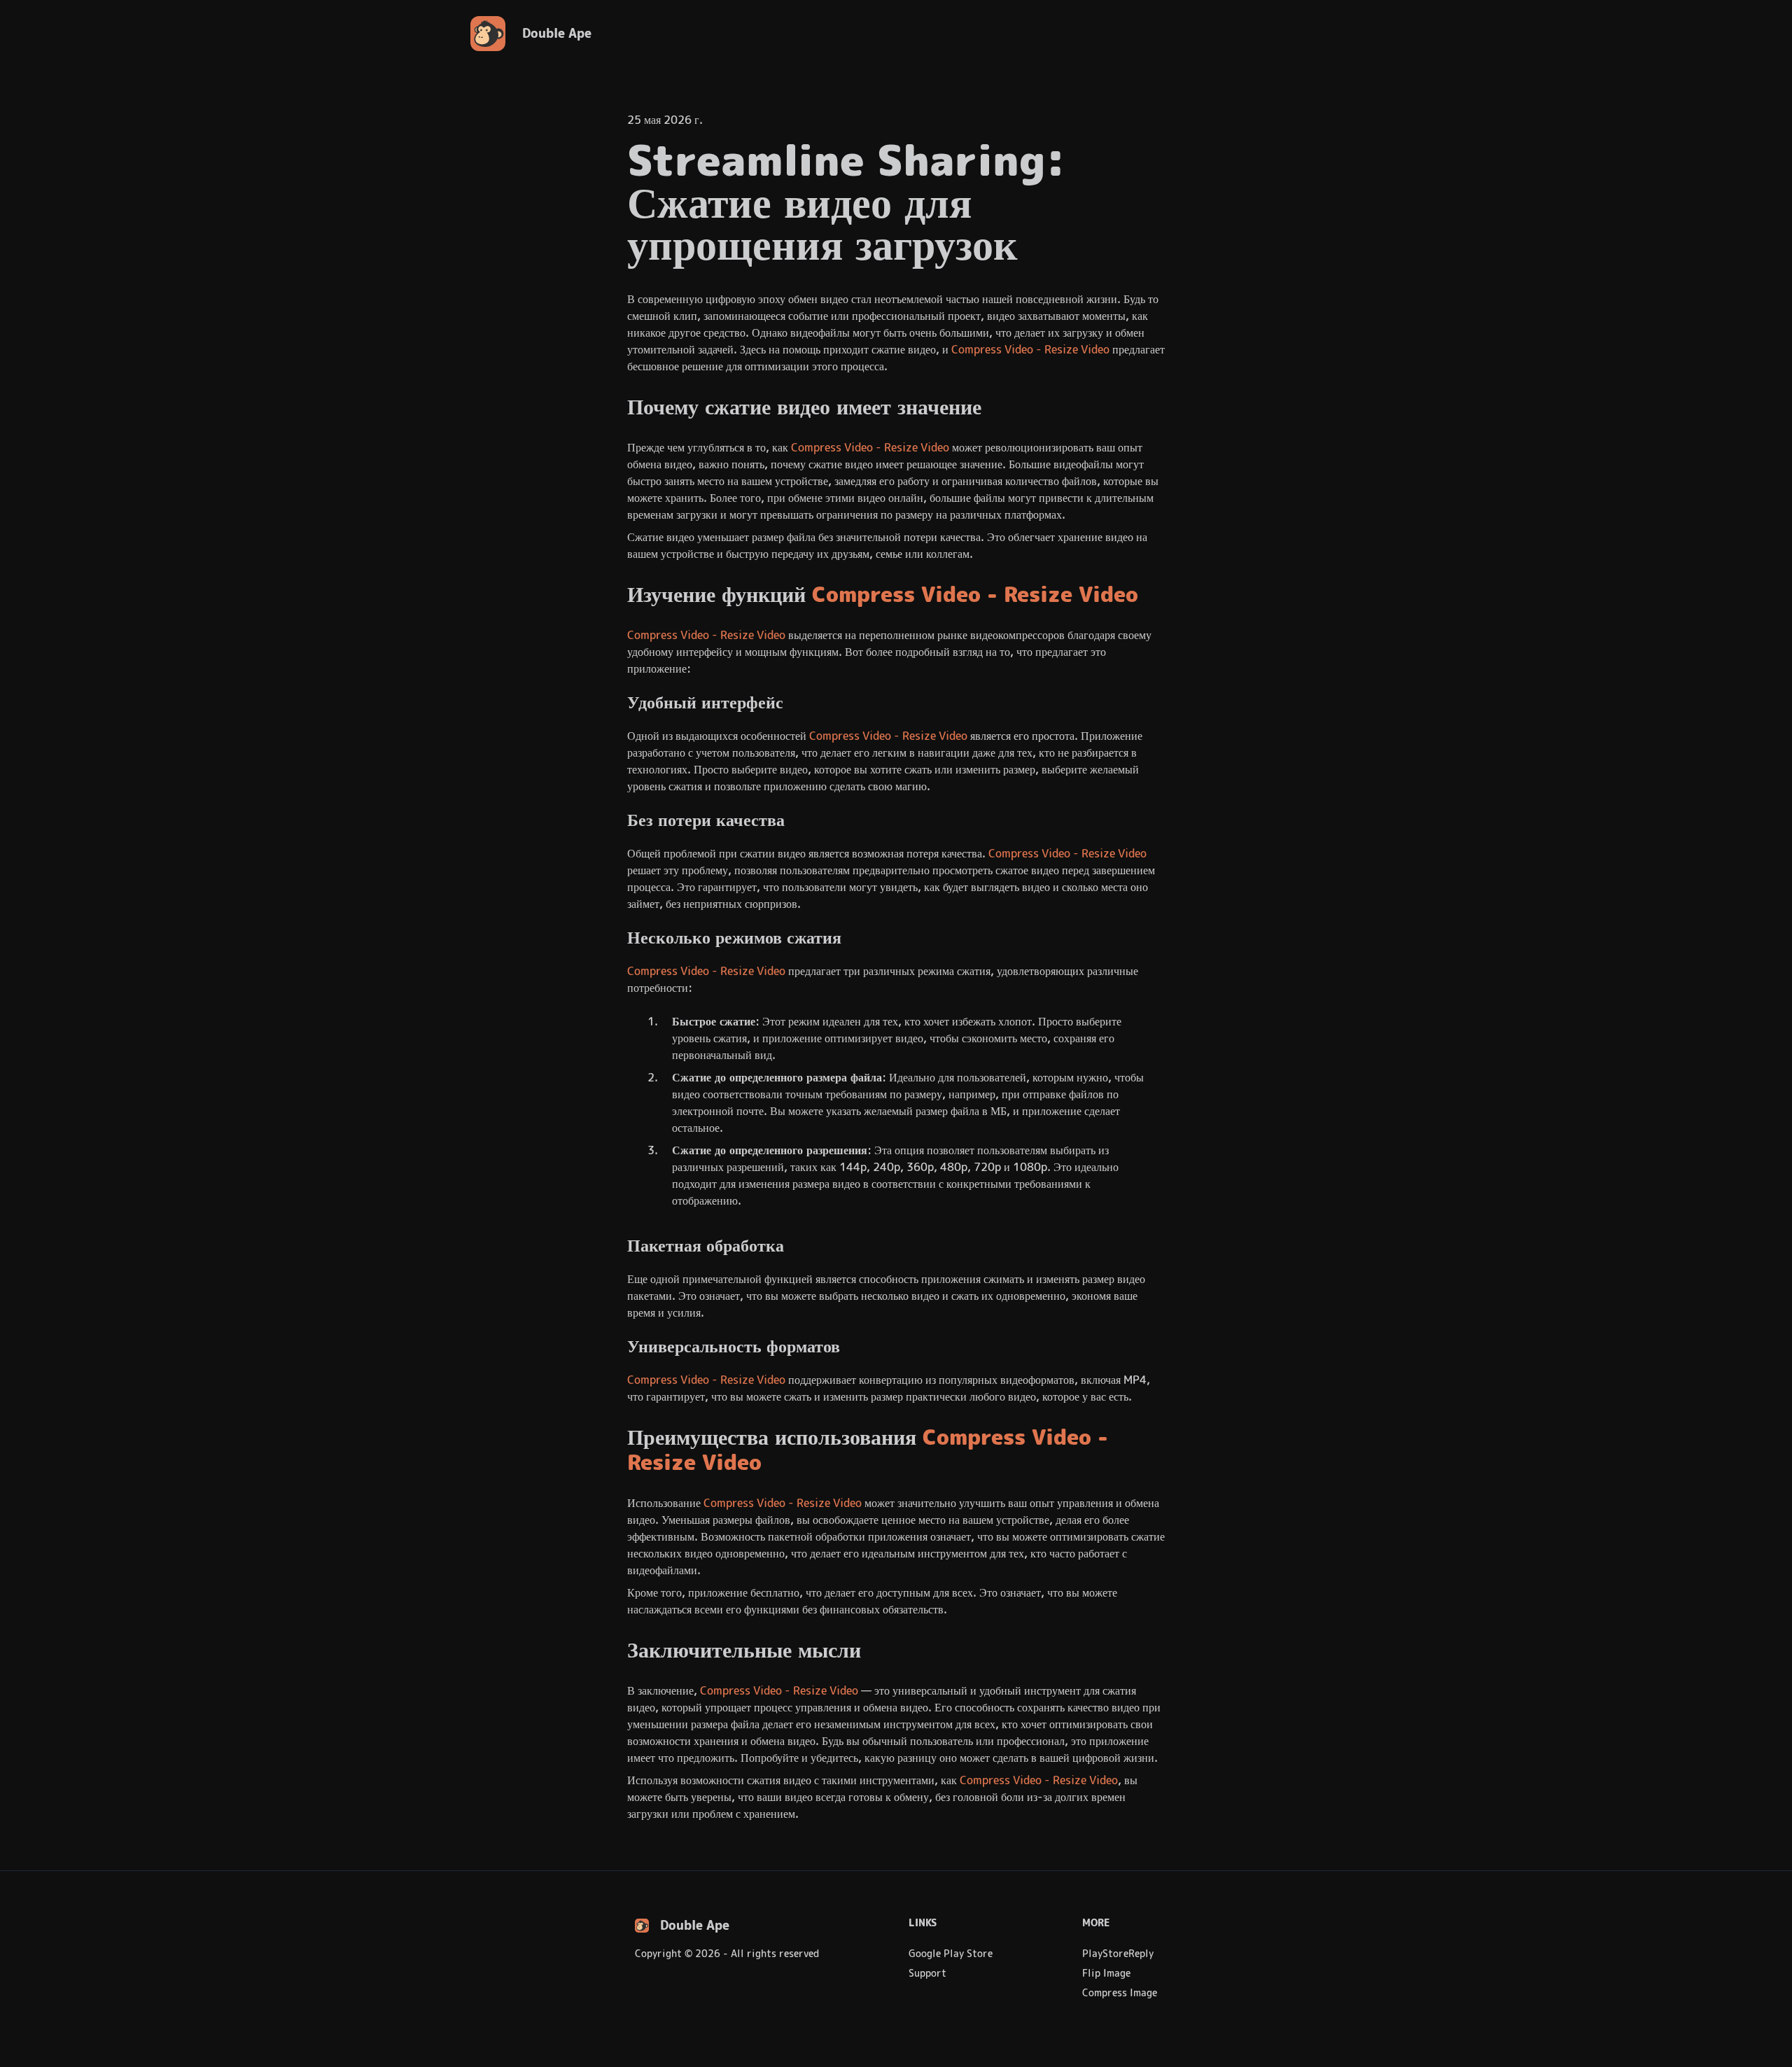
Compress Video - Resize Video (1030, 350)
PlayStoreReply (1118, 1954)
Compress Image (1120, 1993)
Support (927, 1973)
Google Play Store (951, 1954)
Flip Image (1106, 1973)
